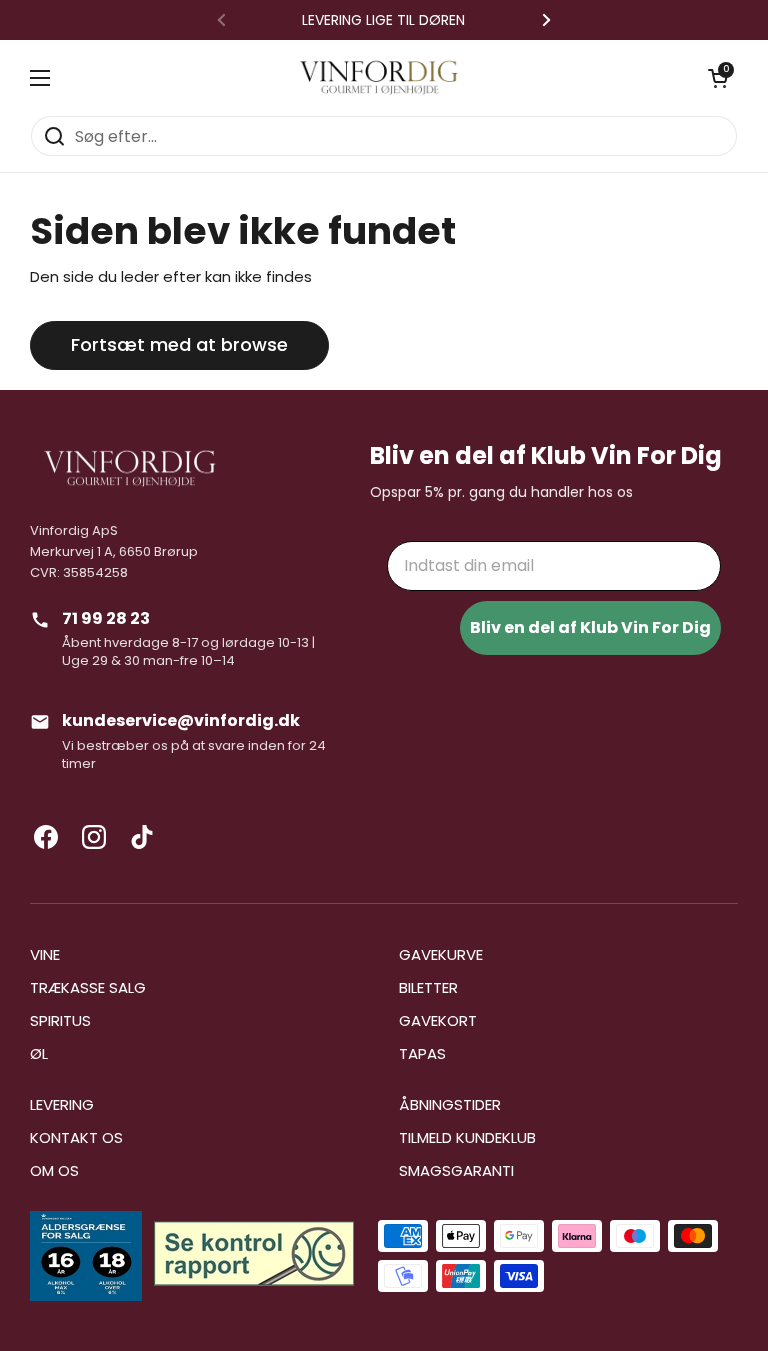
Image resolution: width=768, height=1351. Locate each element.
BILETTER (428, 987)
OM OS (54, 1170)
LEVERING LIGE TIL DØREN (383, 20)
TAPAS (422, 1053)
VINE (45, 954)
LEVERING (62, 1104)
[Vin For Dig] (379, 77)
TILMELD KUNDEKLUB (467, 1137)
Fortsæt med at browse (179, 344)
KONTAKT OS (76, 1137)
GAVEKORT (438, 1020)
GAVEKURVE (441, 954)
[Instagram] (94, 837)
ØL (39, 1053)
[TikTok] (142, 837)
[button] (718, 78)
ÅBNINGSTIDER (450, 1104)
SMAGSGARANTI (456, 1170)
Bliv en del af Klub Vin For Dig (590, 627)
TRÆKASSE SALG (88, 987)
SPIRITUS (60, 1020)
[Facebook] (46, 837)
